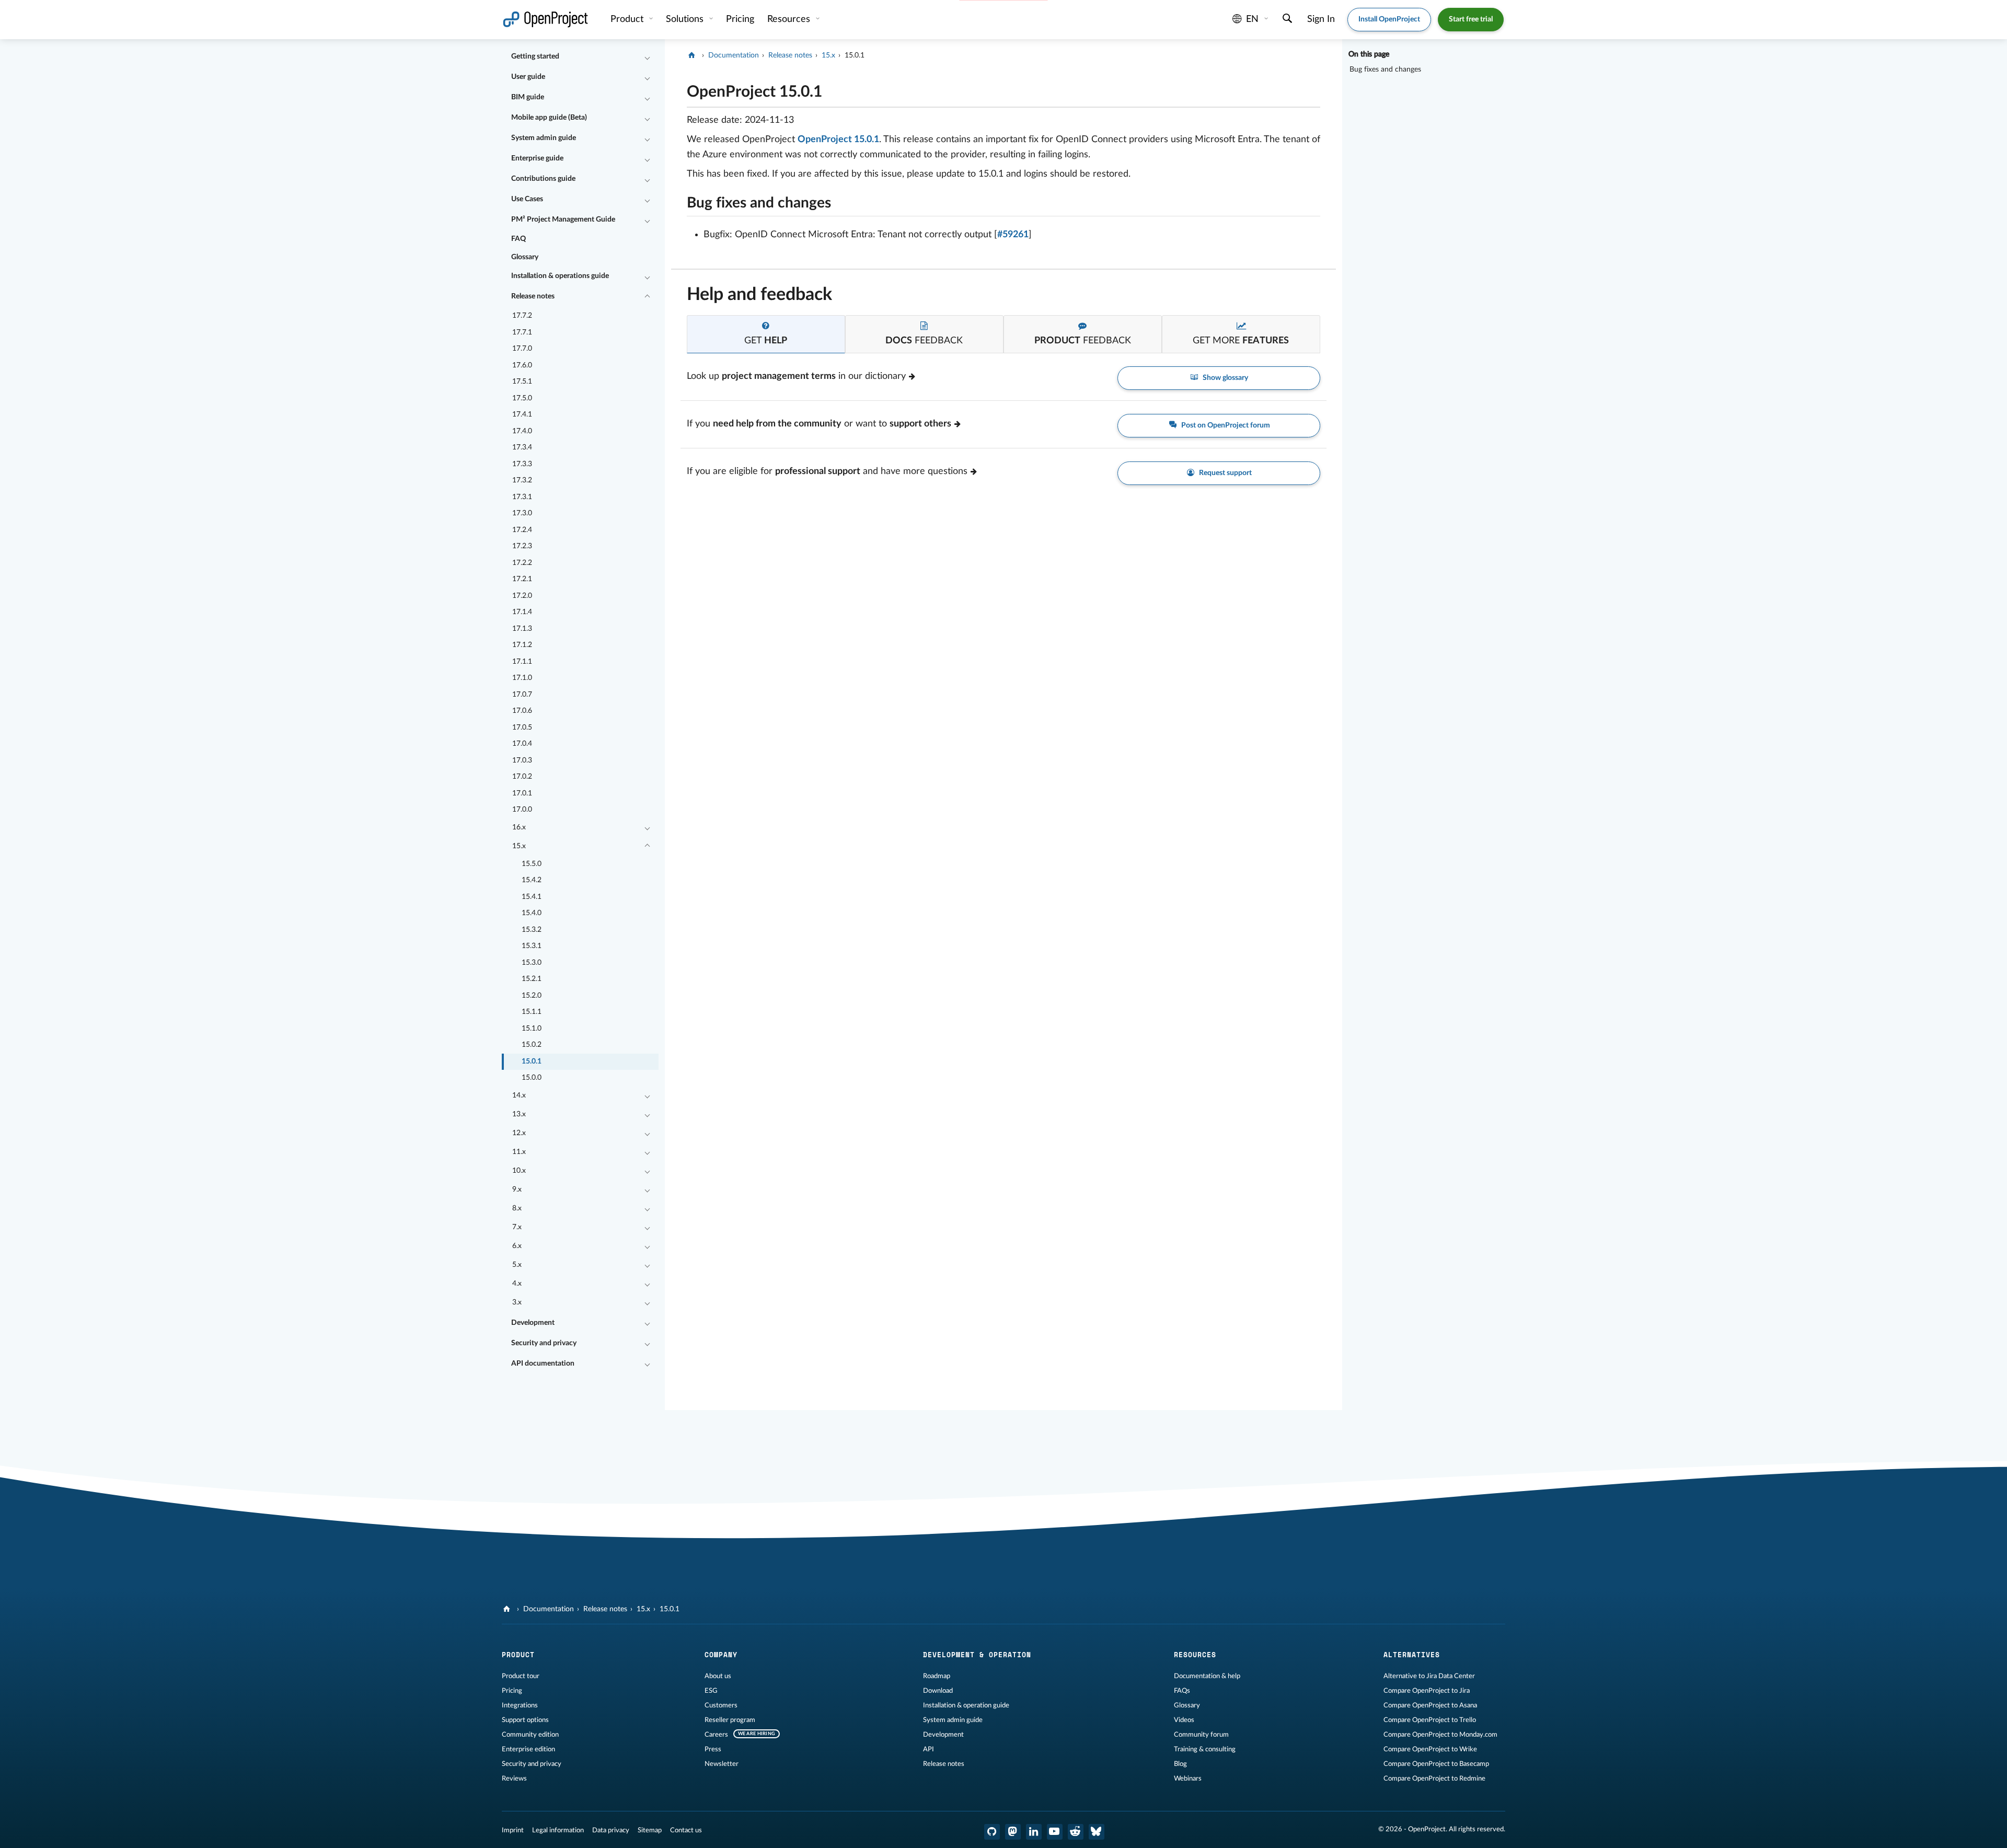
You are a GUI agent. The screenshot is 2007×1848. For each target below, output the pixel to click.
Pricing (512, 1691)
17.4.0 (522, 431)
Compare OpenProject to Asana (1430, 1705)
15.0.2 (532, 1045)
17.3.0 (522, 513)
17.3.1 (522, 497)
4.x (517, 1284)
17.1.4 (522, 612)
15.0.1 (532, 1061)
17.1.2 (522, 645)
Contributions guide (543, 179)
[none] (679, 89)
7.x (517, 1227)
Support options (525, 1720)
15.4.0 (532, 913)
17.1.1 (522, 662)
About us (718, 1676)
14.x (519, 1095)
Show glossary (1225, 378)
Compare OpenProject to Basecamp (1436, 1764)
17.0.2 (522, 777)
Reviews (514, 1778)
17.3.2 (522, 480)
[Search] (1288, 20)
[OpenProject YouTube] (1055, 1832)
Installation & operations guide (560, 276)
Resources (790, 19)
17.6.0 (522, 365)
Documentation (734, 55)
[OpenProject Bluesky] (1097, 1832)
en (1252, 19)
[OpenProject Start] (545, 20)
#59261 (1013, 235)
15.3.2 (532, 930)
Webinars (1188, 1778)
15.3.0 (532, 963)
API (928, 1749)
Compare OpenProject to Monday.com (1440, 1735)
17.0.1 (522, 793)
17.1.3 (522, 629)
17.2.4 (522, 530)
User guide (528, 77)
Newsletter (722, 1764)
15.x (519, 846)
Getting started (535, 56)
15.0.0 (532, 1078)
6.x (517, 1246)
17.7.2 (522, 316)
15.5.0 (532, 864)
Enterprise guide (537, 158)
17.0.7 (522, 695)
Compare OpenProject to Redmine (1434, 1778)
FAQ (518, 239)
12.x (519, 1133)
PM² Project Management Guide (563, 220)
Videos (1184, 1720)
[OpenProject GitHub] (992, 1832)
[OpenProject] (693, 55)
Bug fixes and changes (1385, 70)
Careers (716, 1735)
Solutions (686, 19)
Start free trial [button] (1471, 19)
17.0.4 (522, 744)
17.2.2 (522, 563)
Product (628, 19)
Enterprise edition (528, 1749)
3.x (517, 1302)
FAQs (1182, 1691)
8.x (517, 1208)
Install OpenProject (1389, 19)
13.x (519, 1114)
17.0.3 (522, 760)
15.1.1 (532, 1012)
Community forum (1201, 1735)
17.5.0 (522, 398)
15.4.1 (532, 897)
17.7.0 (522, 349)
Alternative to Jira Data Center (1429, 1676)
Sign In (1321, 19)
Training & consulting (1205, 1749)
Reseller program (730, 1720)
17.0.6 (522, 711)
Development (533, 1323)
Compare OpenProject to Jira (1427, 1691)
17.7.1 (522, 332)
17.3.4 (522, 447)
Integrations (520, 1705)
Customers (721, 1705)
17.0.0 (522, 810)
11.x (519, 1152)
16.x (519, 827)
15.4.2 (532, 880)
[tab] (766, 334)
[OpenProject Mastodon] (1013, 1832)
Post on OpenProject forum (1225, 425)
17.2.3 (522, 546)
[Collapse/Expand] (647, 57)
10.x (519, 1171)
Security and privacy (544, 1343)
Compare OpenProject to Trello (1430, 1720)
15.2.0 (532, 996)
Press (713, 1749)
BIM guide (528, 97)
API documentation (543, 1364)
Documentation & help (1207, 1676)
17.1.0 (522, 678)
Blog (1180, 1764)
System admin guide (544, 138)
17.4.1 (522, 414)
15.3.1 (532, 946)
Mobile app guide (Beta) (549, 118)
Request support (1225, 473)
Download (938, 1691)
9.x (517, 1189)
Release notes (533, 296)
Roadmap (937, 1676)
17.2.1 (522, 579)
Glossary (525, 257)
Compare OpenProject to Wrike (1430, 1749)
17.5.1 (522, 382)
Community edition (530, 1735)
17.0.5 (522, 727)
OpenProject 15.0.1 (838, 140)
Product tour (521, 1676)
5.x (517, 1265)
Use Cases (527, 199)
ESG (711, 1691)
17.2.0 (522, 596)
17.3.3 (522, 464)
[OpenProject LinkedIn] (1034, 1832)
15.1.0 (532, 1029)
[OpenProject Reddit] (1076, 1832)
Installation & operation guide (966, 1705)
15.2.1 (532, 979)
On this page (1369, 54)
